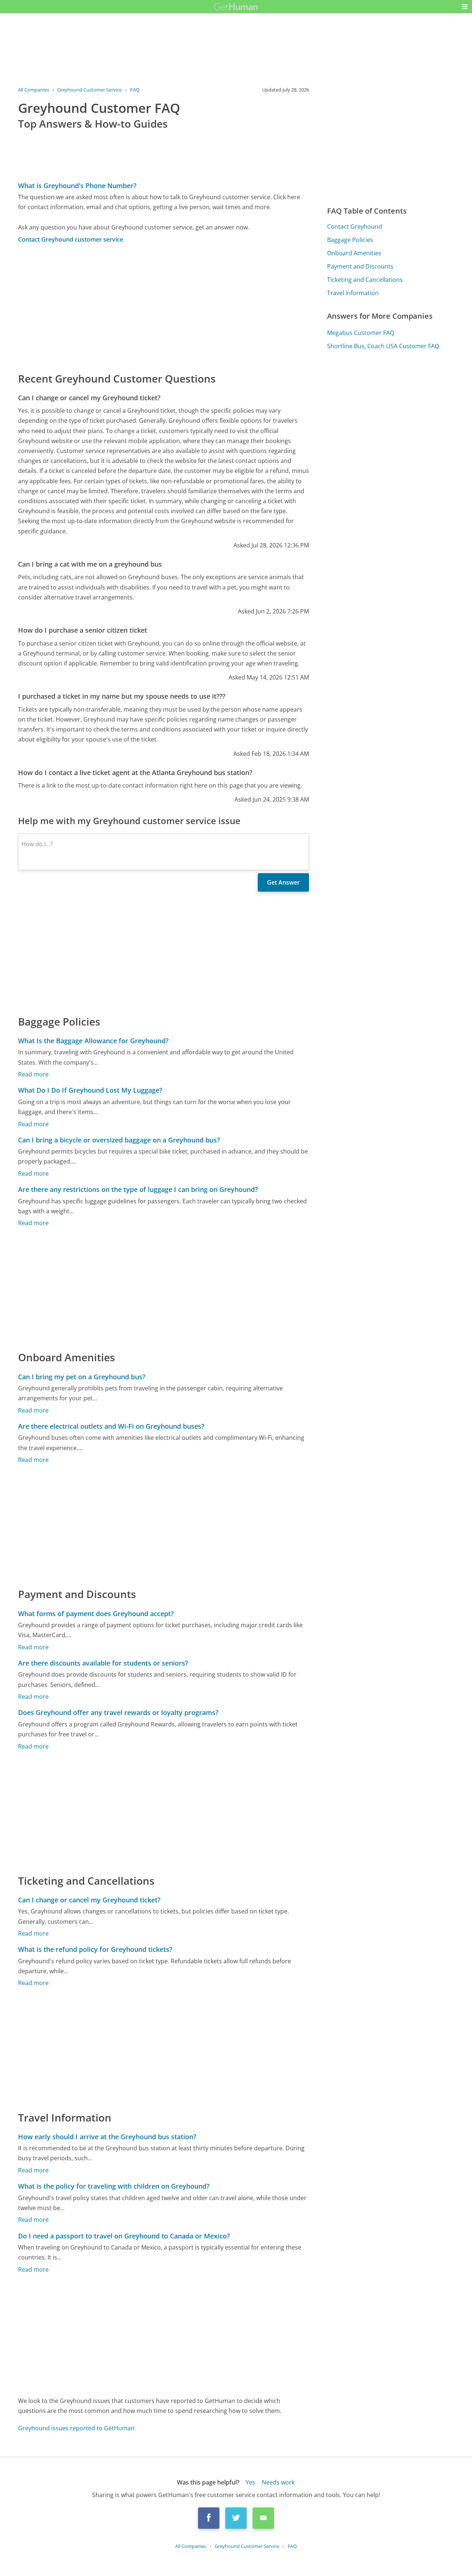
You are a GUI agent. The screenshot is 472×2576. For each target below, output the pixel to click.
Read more (33, 1074)
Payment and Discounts (360, 266)
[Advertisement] (164, 307)
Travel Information (353, 293)
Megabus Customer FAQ (361, 333)
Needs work (278, 2482)
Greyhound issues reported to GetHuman (76, 2428)
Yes (250, 2482)
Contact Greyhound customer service (71, 239)
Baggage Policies (350, 240)
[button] (465, 7)
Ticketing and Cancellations (365, 280)
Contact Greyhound (355, 227)
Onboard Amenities (354, 253)
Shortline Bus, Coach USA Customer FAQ (383, 346)
